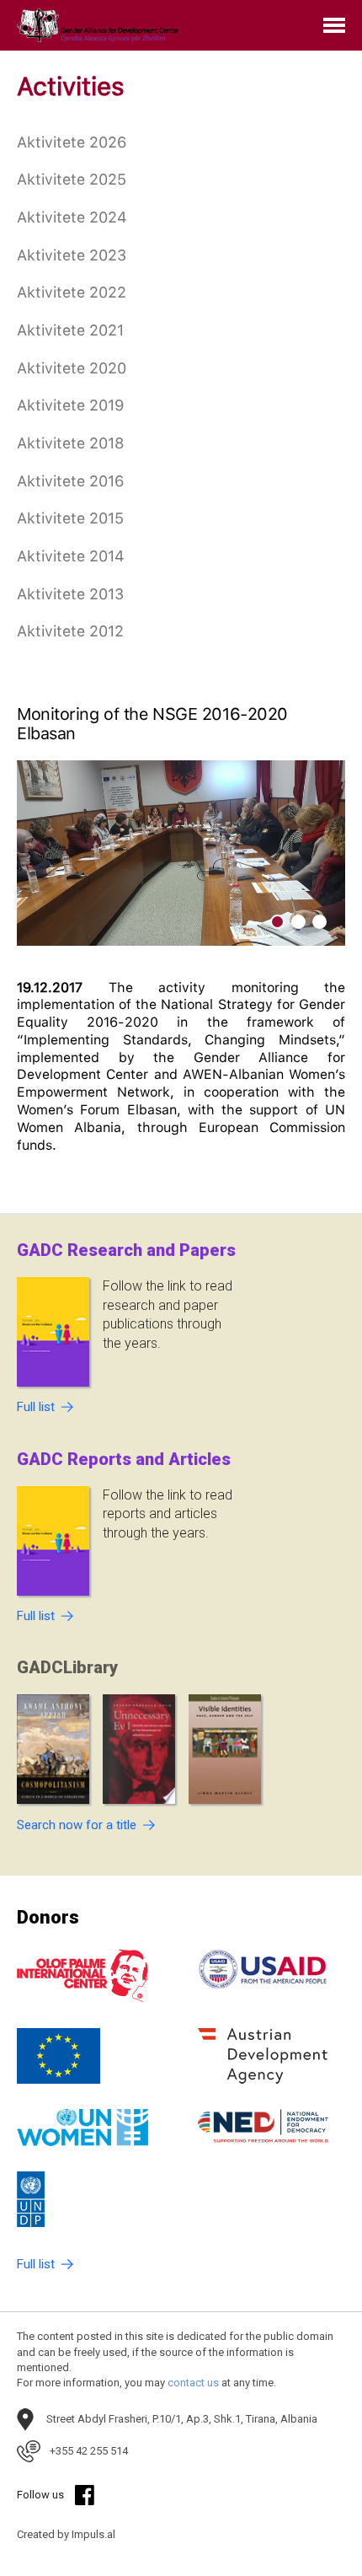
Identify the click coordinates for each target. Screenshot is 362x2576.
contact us (193, 2383)
